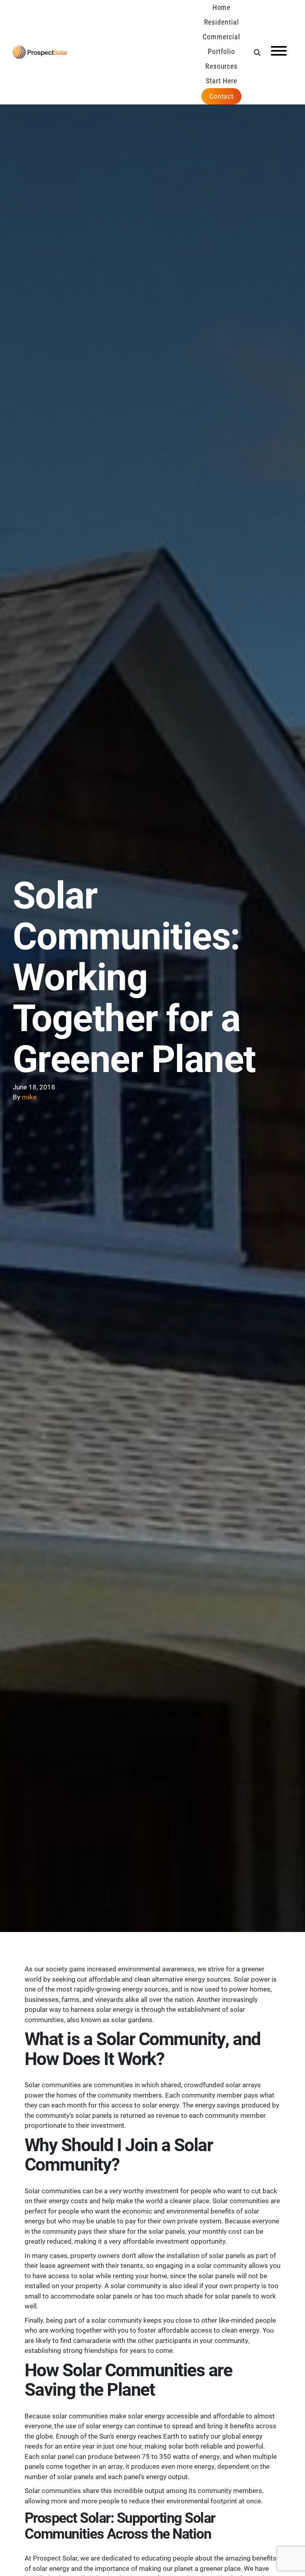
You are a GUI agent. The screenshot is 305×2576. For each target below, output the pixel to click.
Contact (221, 96)
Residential (222, 22)
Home (222, 7)
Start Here (221, 81)
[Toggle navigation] (279, 52)
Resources (221, 66)
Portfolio (221, 51)
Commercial (221, 37)
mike (29, 1097)
